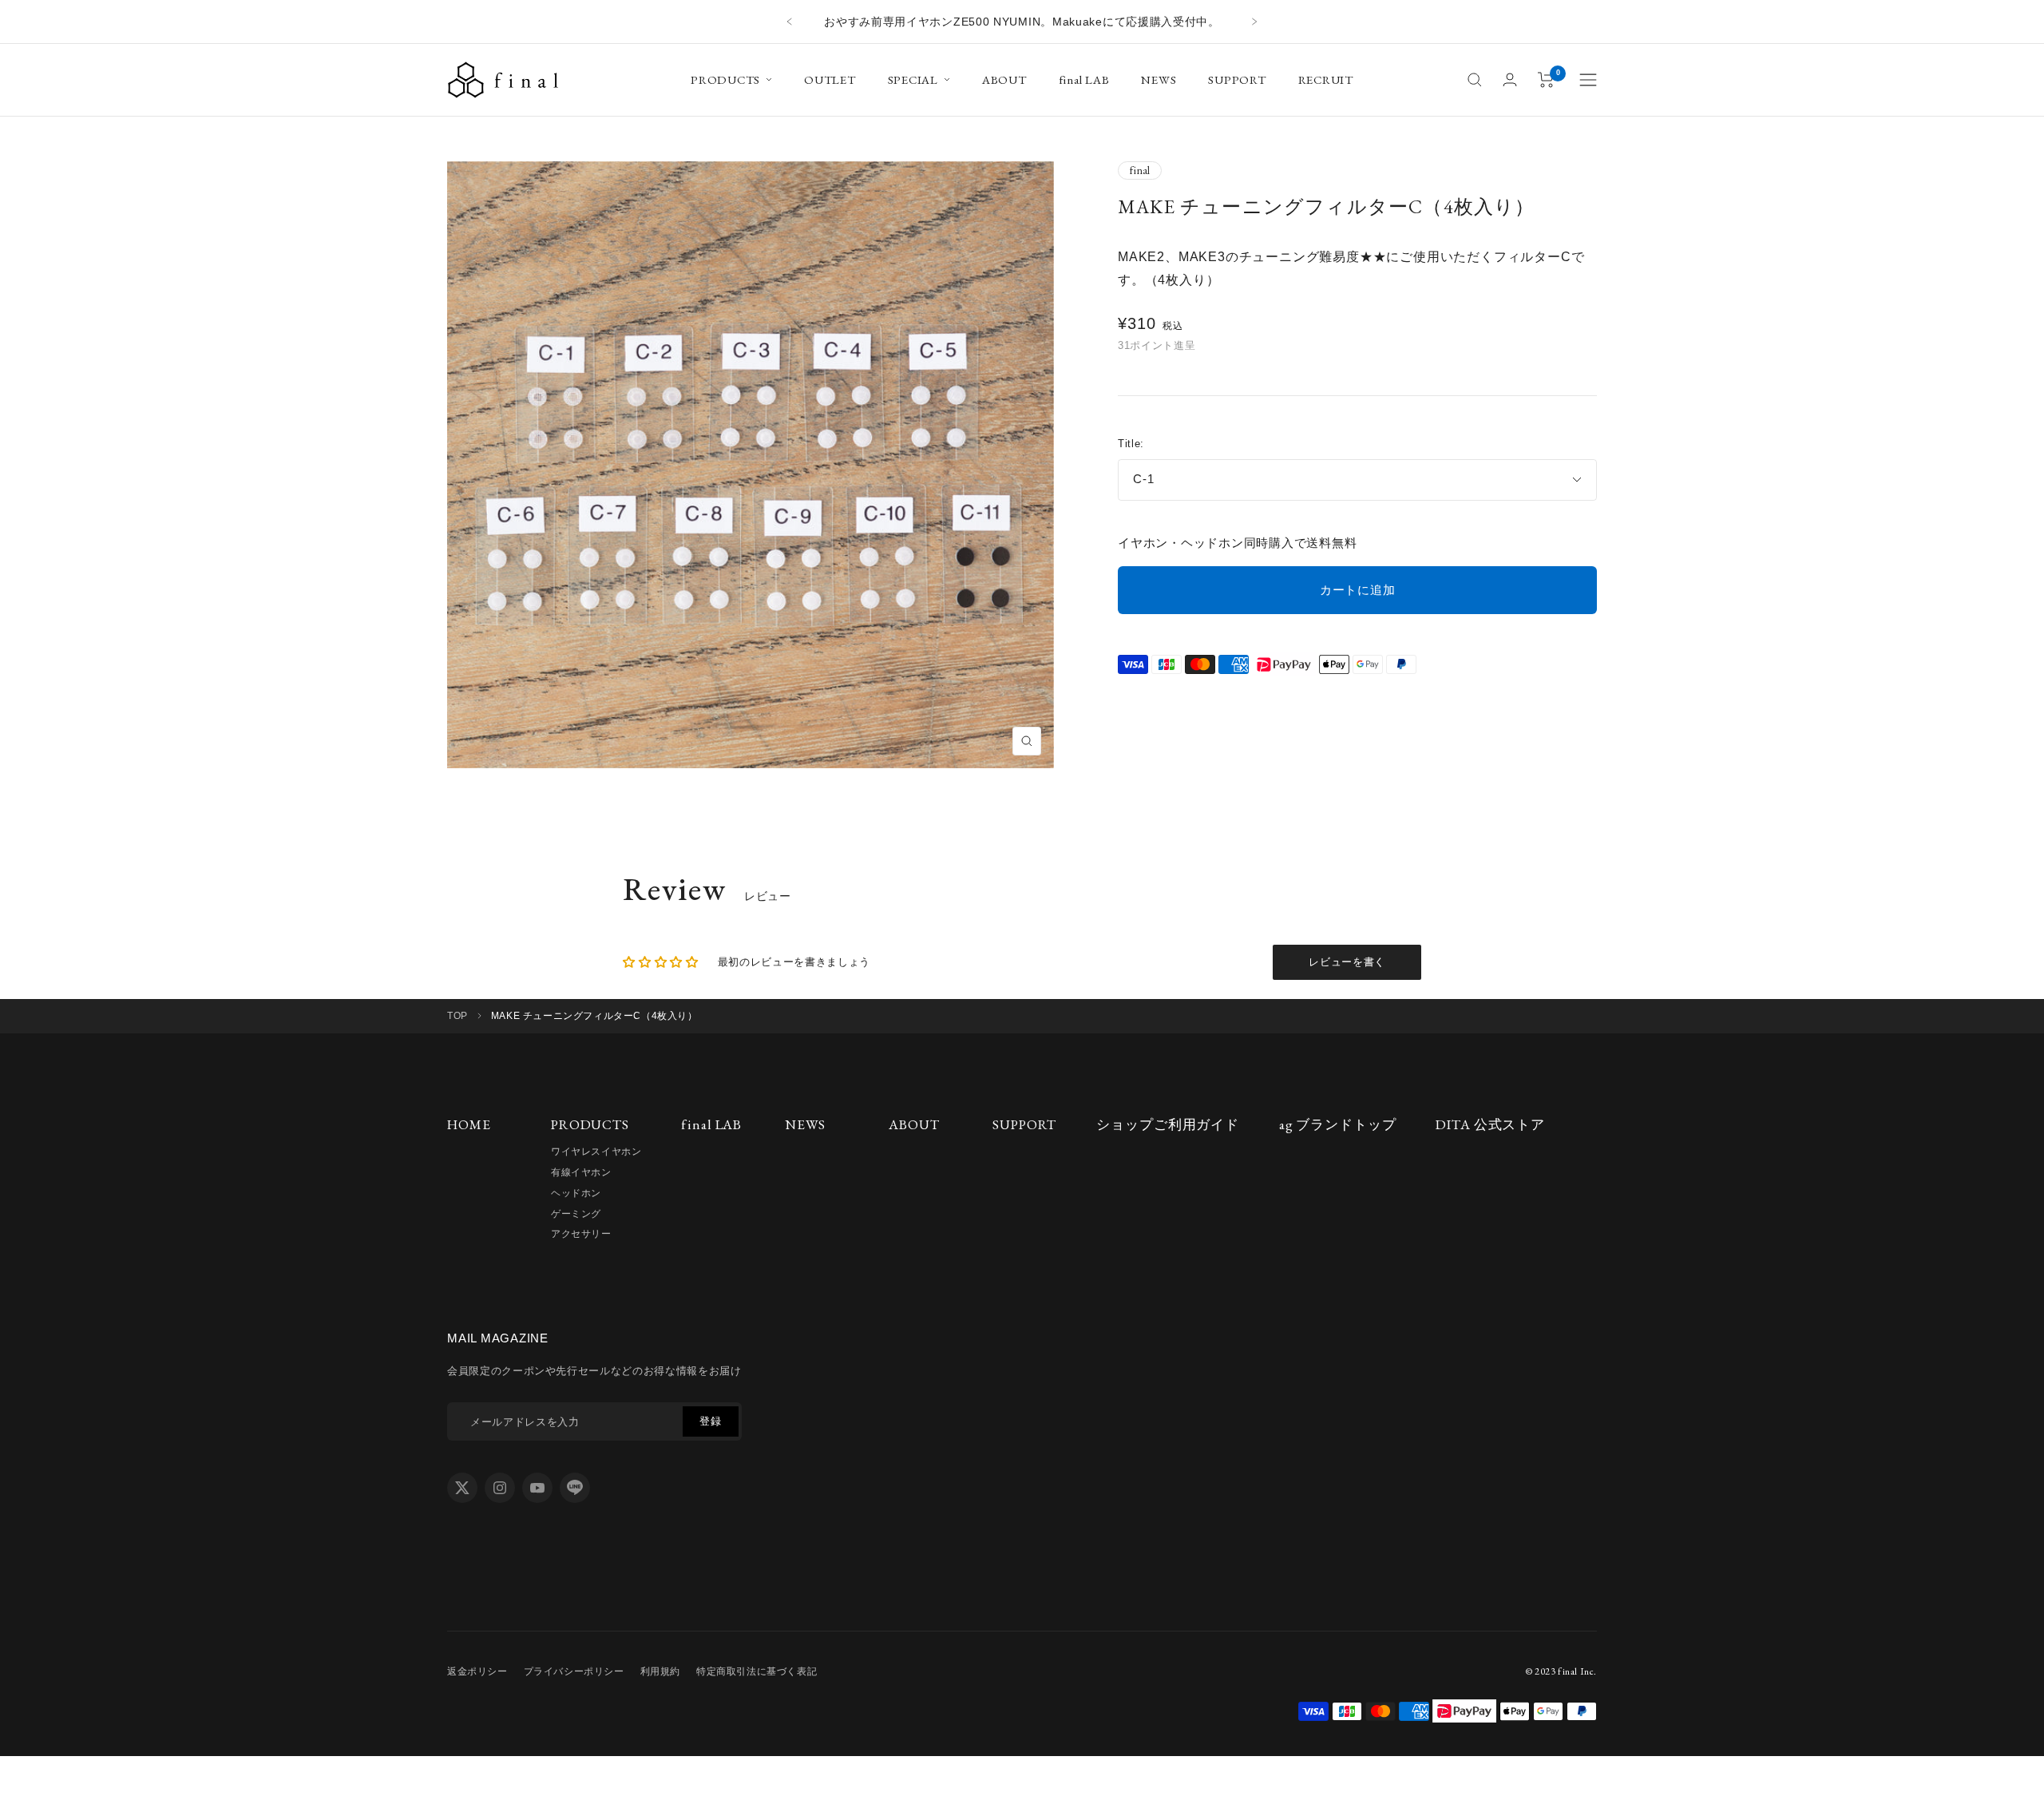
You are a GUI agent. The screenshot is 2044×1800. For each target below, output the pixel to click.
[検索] (1475, 80)
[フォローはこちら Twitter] (462, 1488)
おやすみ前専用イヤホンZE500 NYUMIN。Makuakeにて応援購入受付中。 (1022, 22)
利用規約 (660, 1671)
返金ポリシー (477, 1671)
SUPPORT (1237, 79)
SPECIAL (913, 79)
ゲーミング (576, 1214)
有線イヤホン (581, 1172)
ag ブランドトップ (1338, 1124)
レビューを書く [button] (1347, 962)
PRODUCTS (725, 79)
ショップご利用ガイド (1168, 1124)
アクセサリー (581, 1234)
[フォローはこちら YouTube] (537, 1488)
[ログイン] (1510, 79)
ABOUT (1004, 79)
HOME (469, 1124)
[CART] (1546, 80)
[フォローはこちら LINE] (575, 1488)
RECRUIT (1326, 79)
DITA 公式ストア (1490, 1124)
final (1140, 170)
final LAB (1084, 79)
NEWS (1159, 79)
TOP (458, 1016)
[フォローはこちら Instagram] (500, 1488)
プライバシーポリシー (574, 1671)
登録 (710, 1421)
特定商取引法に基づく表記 (757, 1671)
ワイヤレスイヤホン (596, 1152)
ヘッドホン (576, 1193)
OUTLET (830, 79)
